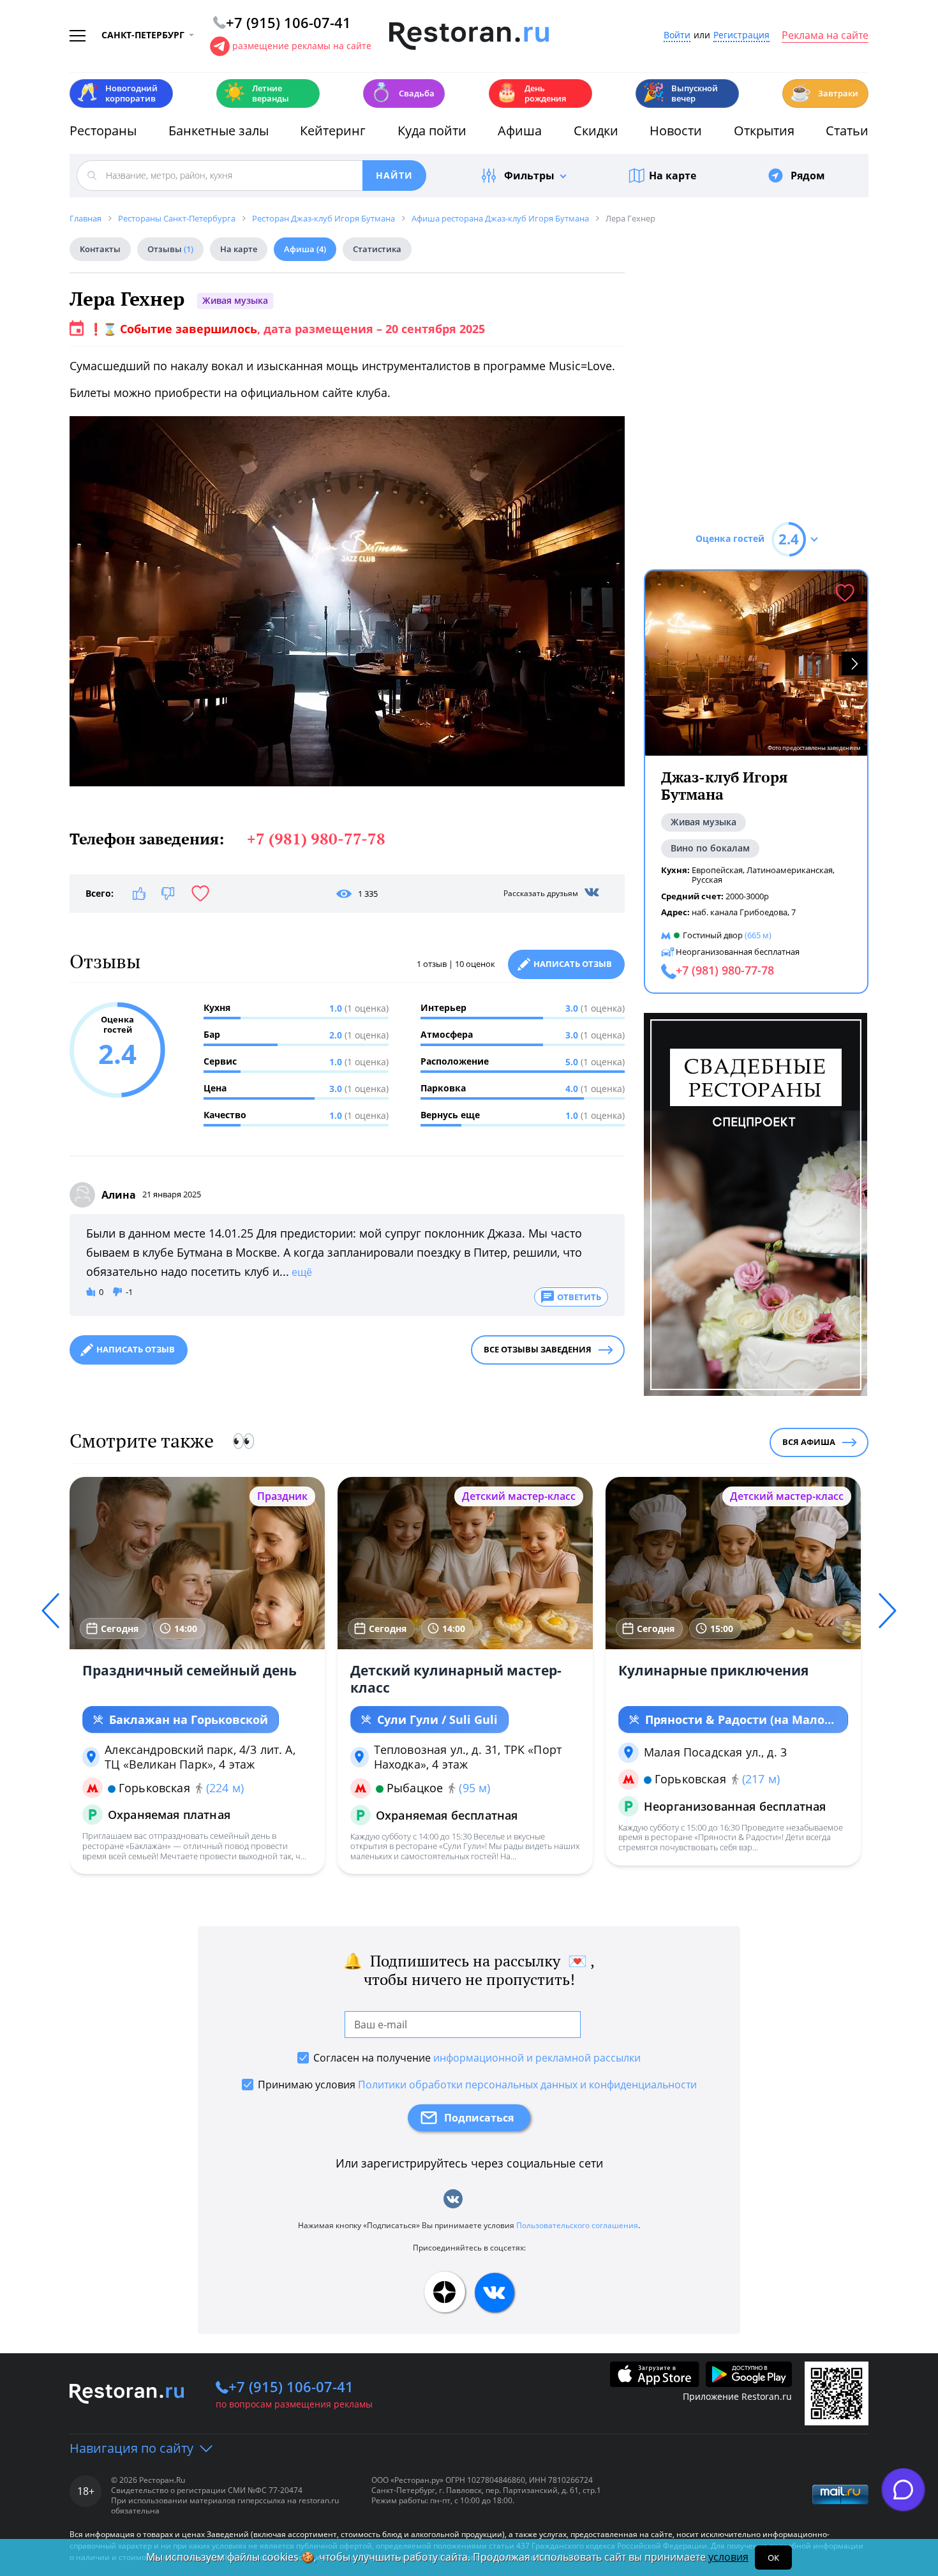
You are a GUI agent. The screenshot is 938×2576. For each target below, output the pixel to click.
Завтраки (824, 92)
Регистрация (741, 35)
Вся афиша (809, 1442)
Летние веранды (256, 93)
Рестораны (103, 131)
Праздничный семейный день (190, 1670)
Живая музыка (235, 300)
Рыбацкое (415, 1788)
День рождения (531, 93)
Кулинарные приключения (713, 1670)
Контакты (100, 249)
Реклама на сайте (825, 36)
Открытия (764, 131)
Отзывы (170, 249)
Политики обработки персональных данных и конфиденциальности (527, 2085)
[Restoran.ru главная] (469, 36)
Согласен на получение (477, 2058)
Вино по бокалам (710, 848)
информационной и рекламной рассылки (537, 2058)
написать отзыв (136, 1349)
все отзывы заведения (538, 1349)
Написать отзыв (573, 964)
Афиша (520, 131)
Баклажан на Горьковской (189, 1719)
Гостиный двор (713, 935)
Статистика (377, 249)
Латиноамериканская (790, 870)
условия (728, 2557)
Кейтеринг (333, 131)
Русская (707, 880)
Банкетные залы (219, 131)
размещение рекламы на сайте (302, 46)
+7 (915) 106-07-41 (291, 2386)
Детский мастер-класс (519, 1496)
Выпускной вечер (680, 93)
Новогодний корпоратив (117, 93)
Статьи (847, 131)
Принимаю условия (477, 2085)
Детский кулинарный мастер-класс (456, 1679)
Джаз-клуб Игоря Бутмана (724, 786)
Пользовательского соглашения (577, 2225)
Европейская (717, 870)
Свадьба (402, 92)
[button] (854, 663)
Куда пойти (432, 131)
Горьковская (154, 1788)
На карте (673, 176)
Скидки (596, 131)
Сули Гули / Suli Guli (437, 1719)
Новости (676, 131)
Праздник (282, 1496)
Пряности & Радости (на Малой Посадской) (739, 1720)
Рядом (808, 176)
